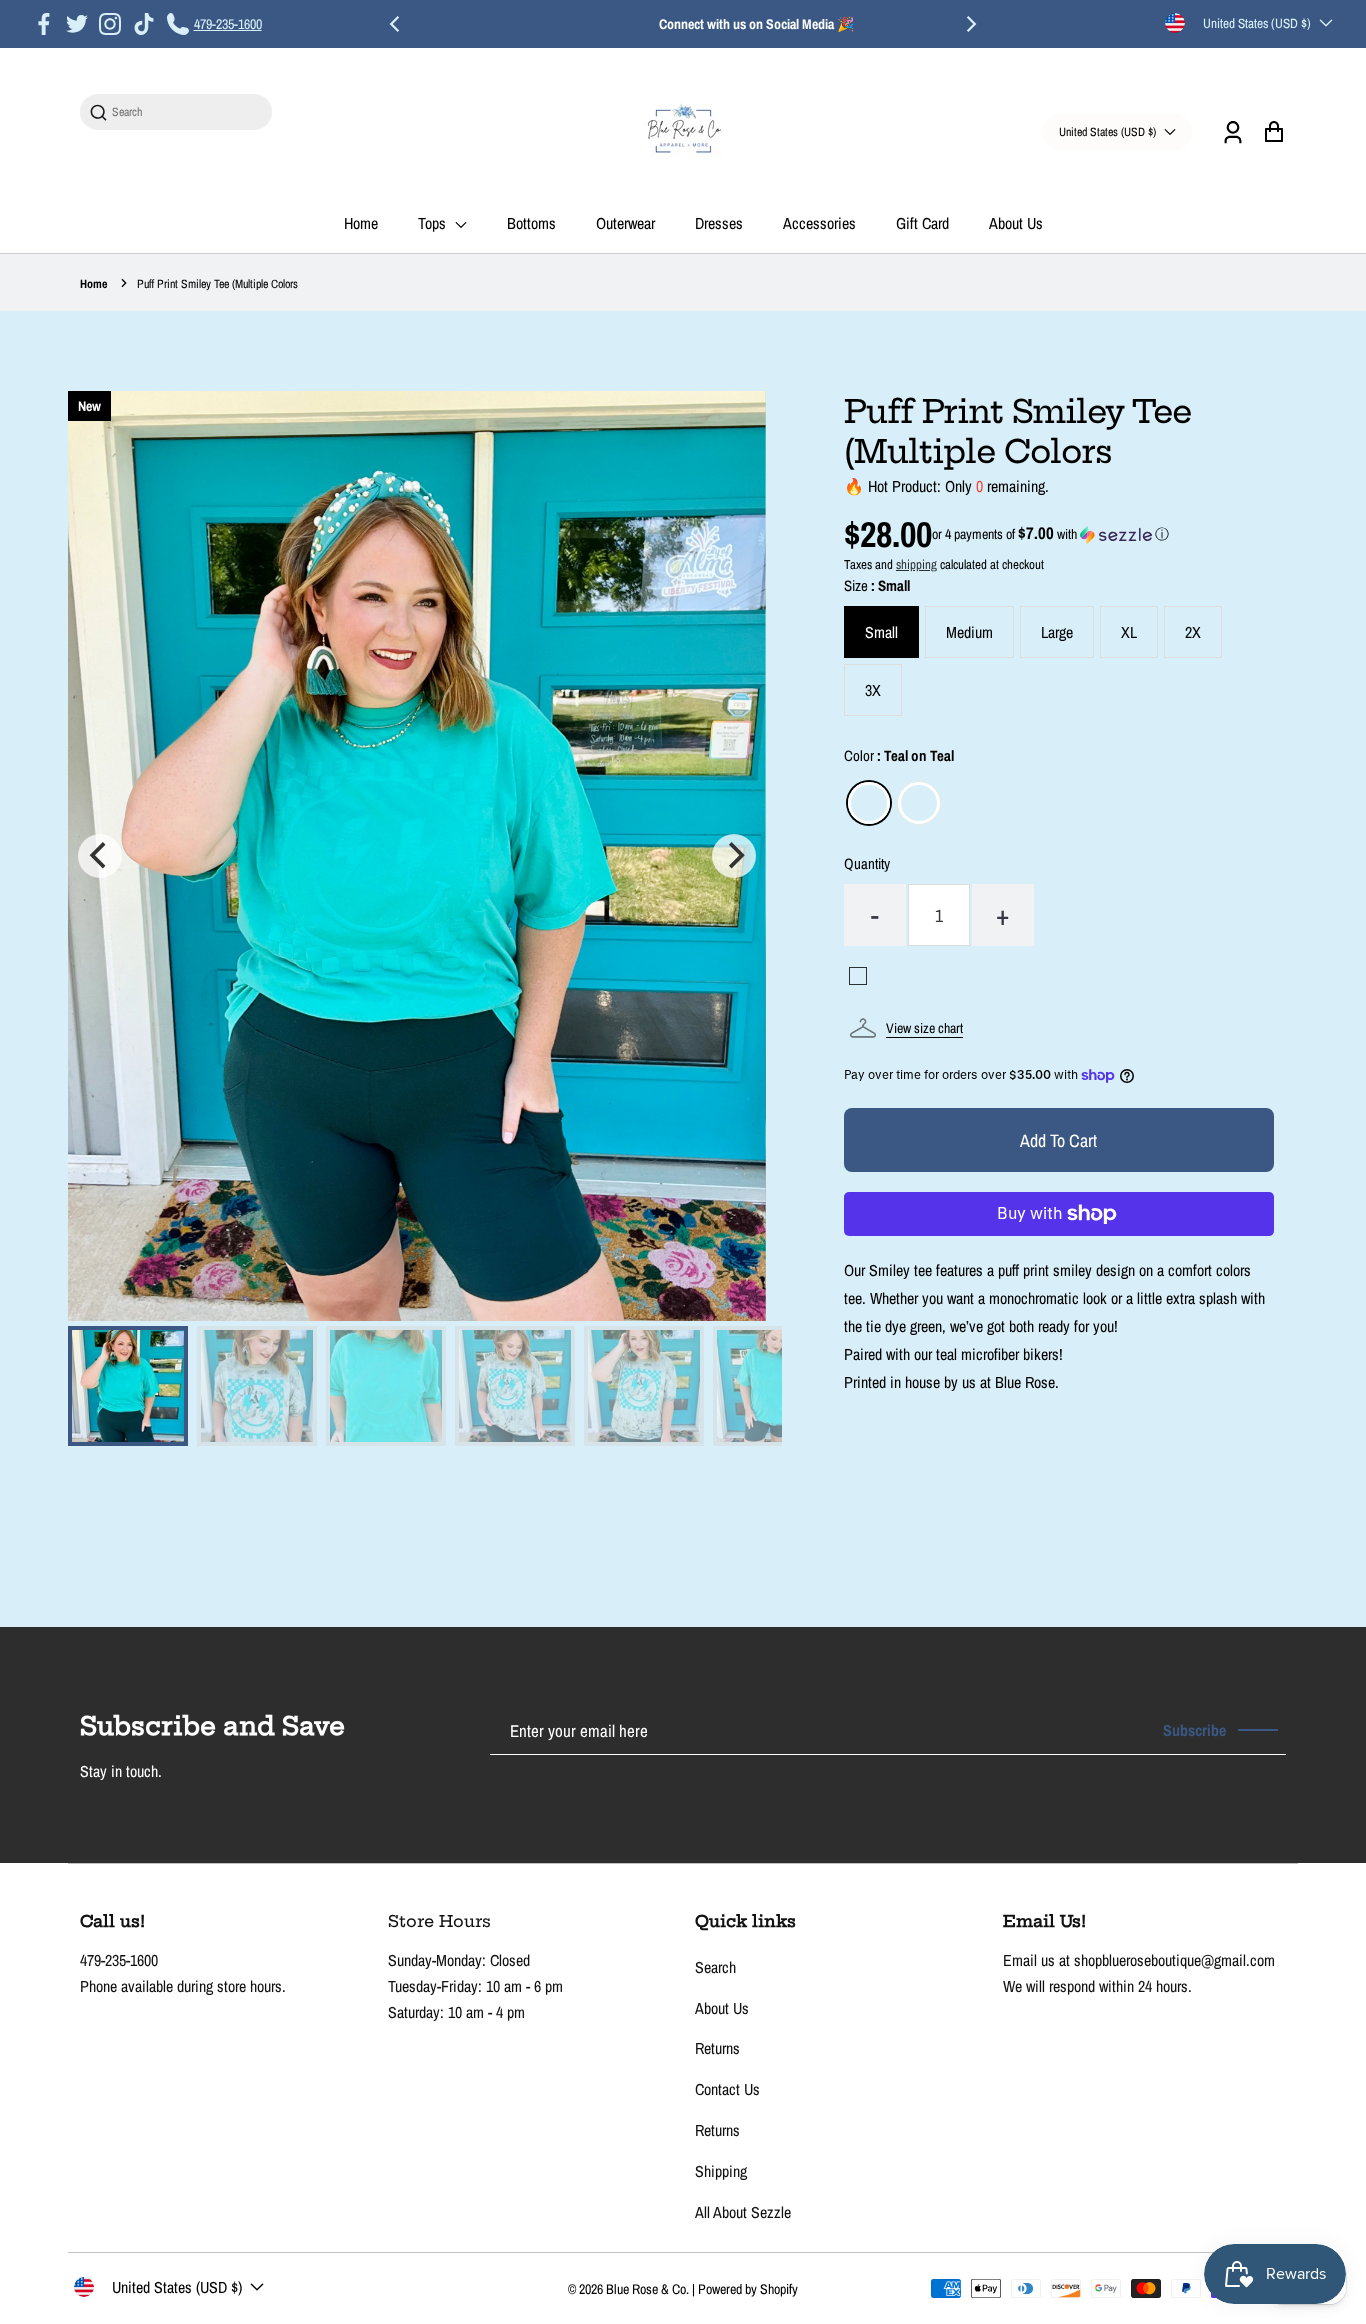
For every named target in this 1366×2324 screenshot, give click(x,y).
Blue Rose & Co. (649, 2289)
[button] (1050, 534)
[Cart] (1273, 131)
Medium (969, 632)
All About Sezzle (743, 2212)
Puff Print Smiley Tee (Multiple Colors (217, 284)
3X (873, 690)
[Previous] (396, 24)
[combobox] (186, 112)
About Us (1016, 223)
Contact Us (727, 2089)
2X (1193, 632)
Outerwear (625, 223)
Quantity (867, 863)
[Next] (970, 24)
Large (1057, 632)
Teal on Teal (869, 803)
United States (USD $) (1257, 23)
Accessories (819, 223)
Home (361, 223)
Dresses (719, 223)
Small (881, 632)
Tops (434, 223)
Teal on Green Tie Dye (919, 803)
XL (1129, 632)
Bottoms (531, 223)
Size (877, 585)
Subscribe (1194, 1730)
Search (715, 1967)
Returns (717, 2048)
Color (899, 755)
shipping (916, 564)
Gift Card (922, 223)
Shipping (721, 2171)
